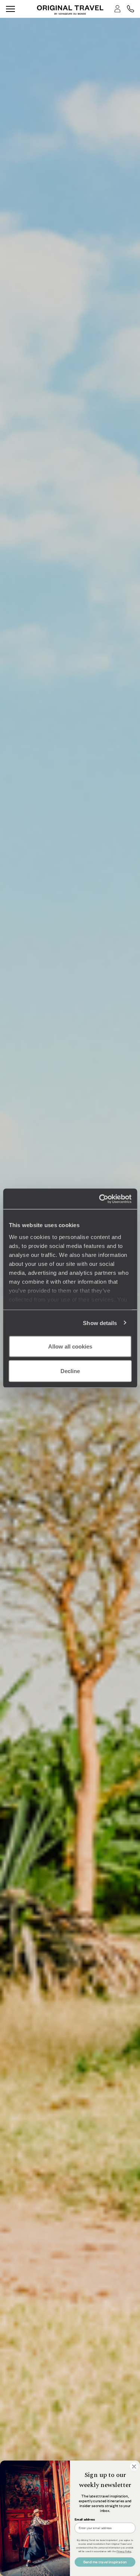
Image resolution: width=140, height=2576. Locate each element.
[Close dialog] (134, 2467)
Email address (85, 2519)
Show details (100, 1323)
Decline (70, 1371)
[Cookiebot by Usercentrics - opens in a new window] (100, 1199)
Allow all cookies (70, 1346)
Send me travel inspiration (105, 2562)
